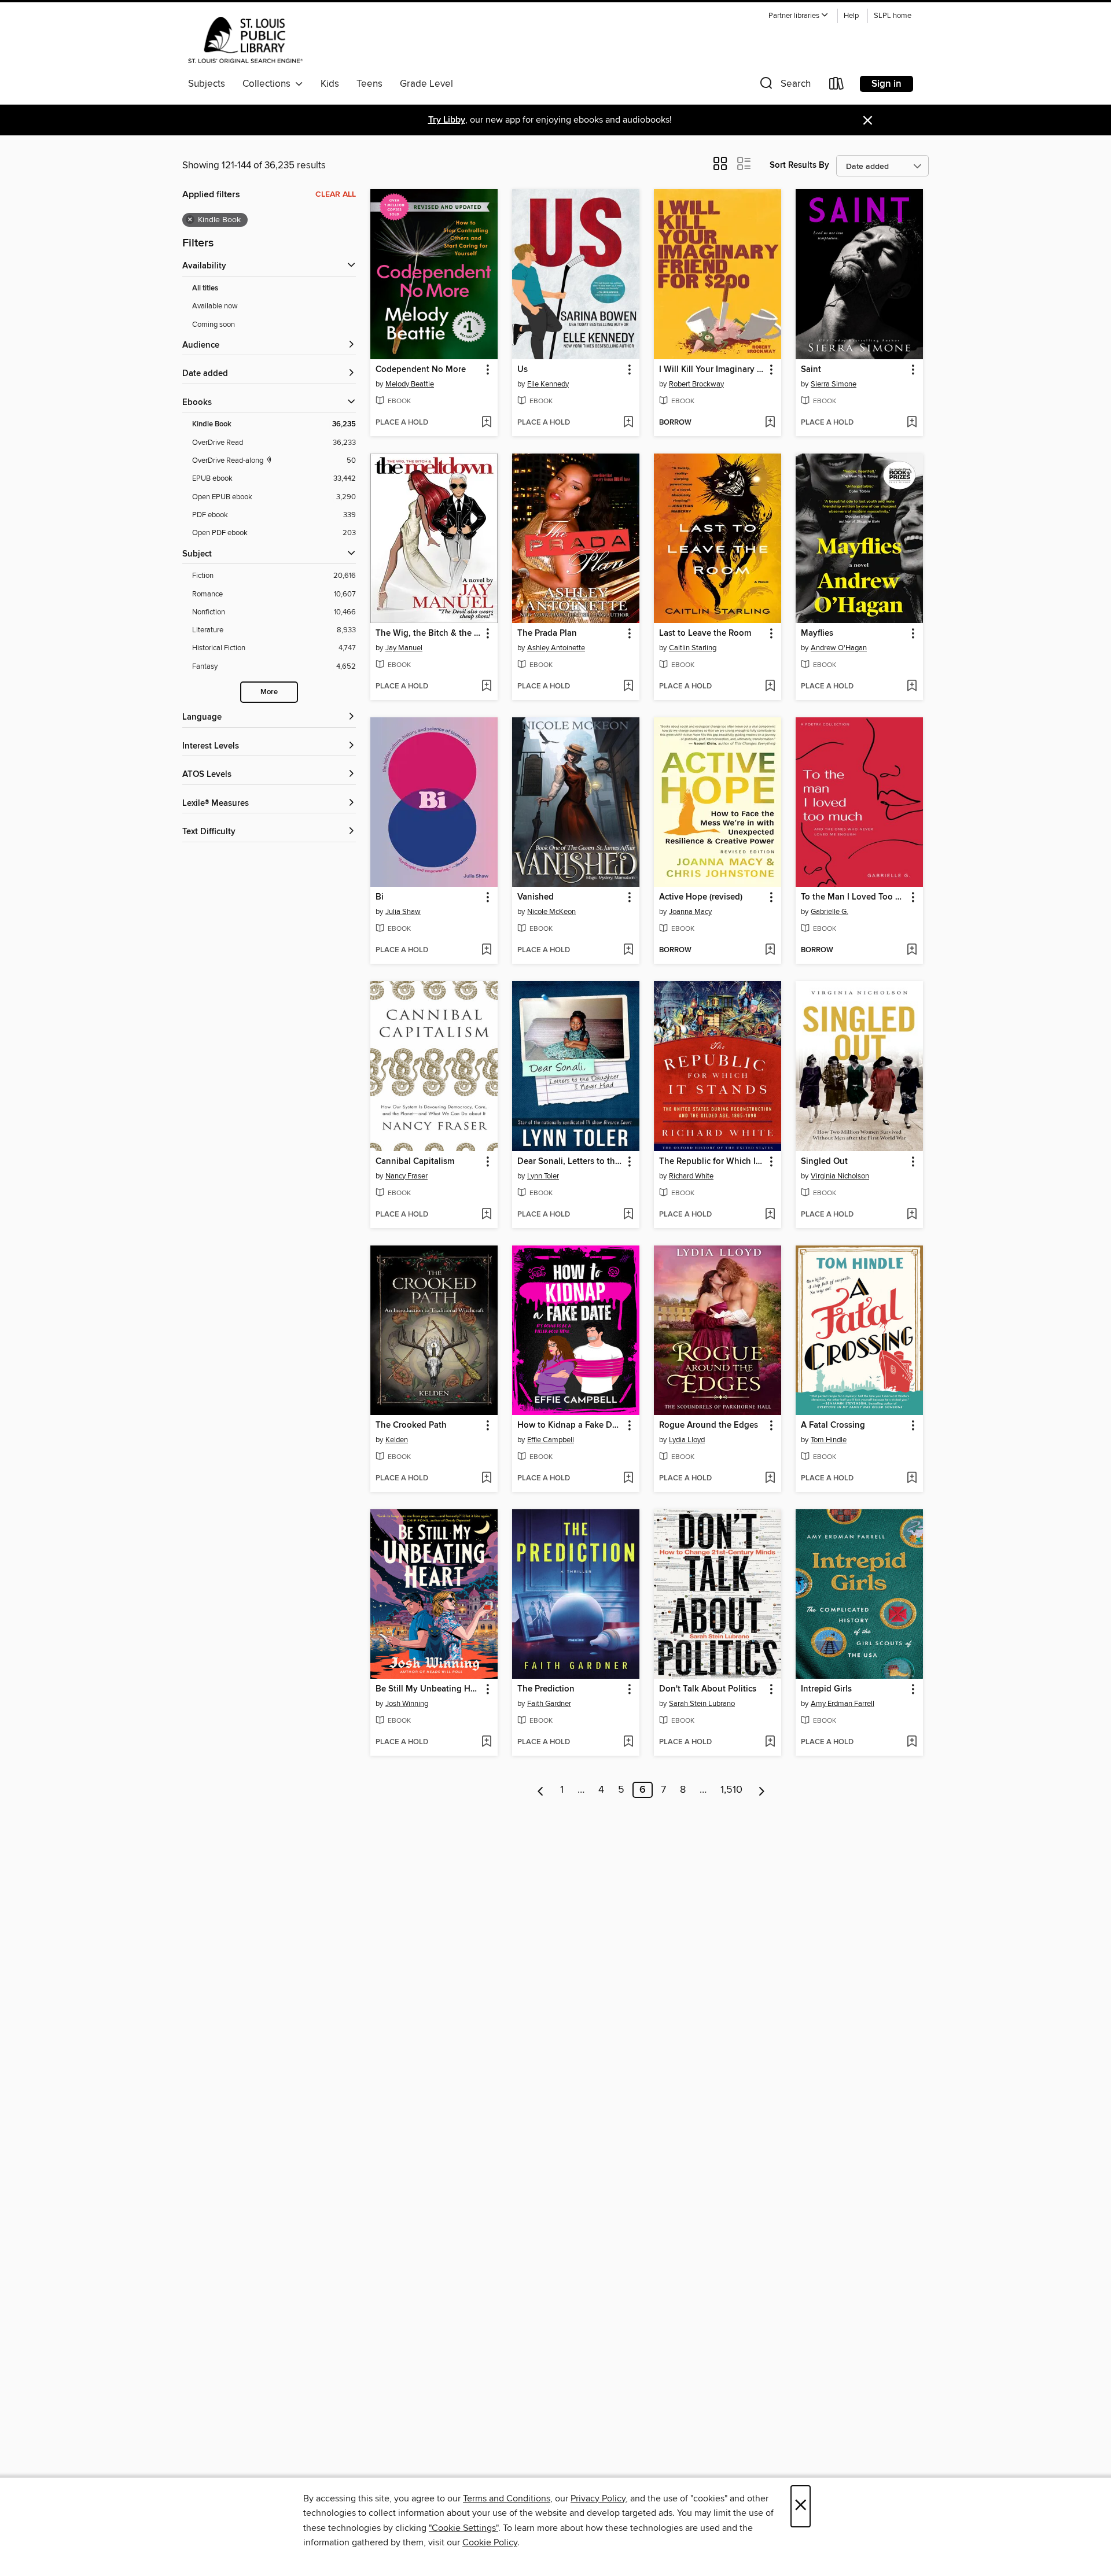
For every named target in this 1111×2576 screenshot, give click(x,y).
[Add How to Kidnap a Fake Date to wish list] (628, 1479)
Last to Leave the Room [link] (705, 633)
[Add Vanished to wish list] (628, 950)
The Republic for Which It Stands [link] (712, 1162)
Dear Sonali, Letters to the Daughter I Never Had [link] (570, 1162)
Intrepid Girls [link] (826, 1689)
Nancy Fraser (406, 1176)
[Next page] (762, 1790)
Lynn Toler (543, 1176)
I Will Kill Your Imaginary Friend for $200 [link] (712, 370)
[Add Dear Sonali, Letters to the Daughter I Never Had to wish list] (628, 1215)
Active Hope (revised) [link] (701, 897)
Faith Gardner (549, 1704)
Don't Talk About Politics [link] (708, 1689)
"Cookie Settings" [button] (463, 2528)
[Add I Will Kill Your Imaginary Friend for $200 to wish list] (770, 423)
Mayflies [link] (817, 633)
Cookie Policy (490, 2542)
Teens (369, 84)
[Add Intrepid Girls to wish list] (912, 1742)
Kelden (397, 1440)
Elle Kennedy (548, 384)
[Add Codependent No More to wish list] (486, 423)
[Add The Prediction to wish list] (628, 1742)
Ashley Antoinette (556, 648)
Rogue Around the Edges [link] (709, 1425)
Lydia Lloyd (687, 1440)
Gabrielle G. (829, 912)
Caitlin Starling (693, 648)
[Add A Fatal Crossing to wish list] (912, 1479)
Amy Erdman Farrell (843, 1704)
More (269, 692)
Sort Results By (799, 165)
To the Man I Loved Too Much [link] (854, 897)
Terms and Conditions (507, 2498)
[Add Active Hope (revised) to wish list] (770, 950)
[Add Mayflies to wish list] (912, 687)
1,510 (731, 1790)
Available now (215, 306)
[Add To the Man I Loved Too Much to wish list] (912, 950)
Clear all (336, 194)
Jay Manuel (404, 648)
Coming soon (214, 325)
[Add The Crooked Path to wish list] (486, 1479)
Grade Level (426, 84)
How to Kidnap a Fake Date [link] (570, 1425)
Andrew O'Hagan (839, 648)
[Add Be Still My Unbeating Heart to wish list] (486, 1742)
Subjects (207, 84)
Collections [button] (269, 84)
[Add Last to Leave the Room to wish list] (770, 687)
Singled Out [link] (824, 1162)
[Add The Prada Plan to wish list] (628, 687)
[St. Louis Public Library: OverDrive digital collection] (245, 40)
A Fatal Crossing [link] (833, 1425)
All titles (205, 288)
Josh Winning (407, 1704)
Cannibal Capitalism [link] (415, 1162)
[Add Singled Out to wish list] (912, 1215)
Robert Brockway (696, 384)
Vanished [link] (536, 897)
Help (851, 16)
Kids (330, 84)
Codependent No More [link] (421, 370)
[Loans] (837, 86)
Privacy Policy (598, 2498)
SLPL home (893, 16)
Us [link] (523, 370)
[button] (799, 16)
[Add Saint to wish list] (912, 423)
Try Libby (447, 120)
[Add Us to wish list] (628, 423)
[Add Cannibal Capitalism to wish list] (486, 1215)
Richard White (691, 1176)
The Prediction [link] (546, 1689)
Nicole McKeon (551, 912)
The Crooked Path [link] (411, 1425)
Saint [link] (811, 370)
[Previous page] (541, 1790)
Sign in (886, 84)
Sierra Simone (834, 384)
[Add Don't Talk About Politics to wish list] (770, 1742)
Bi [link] (380, 897)
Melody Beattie (410, 384)
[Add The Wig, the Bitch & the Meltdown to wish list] (486, 687)
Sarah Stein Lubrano (702, 1704)
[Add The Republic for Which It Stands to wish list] (770, 1215)
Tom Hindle (829, 1440)
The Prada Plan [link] (547, 633)
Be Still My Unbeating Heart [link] (428, 1689)
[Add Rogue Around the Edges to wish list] (770, 1479)
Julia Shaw (403, 912)
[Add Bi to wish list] (486, 950)
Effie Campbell (551, 1440)
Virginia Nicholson (840, 1176)
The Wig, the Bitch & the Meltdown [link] (428, 633)
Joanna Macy (690, 912)
